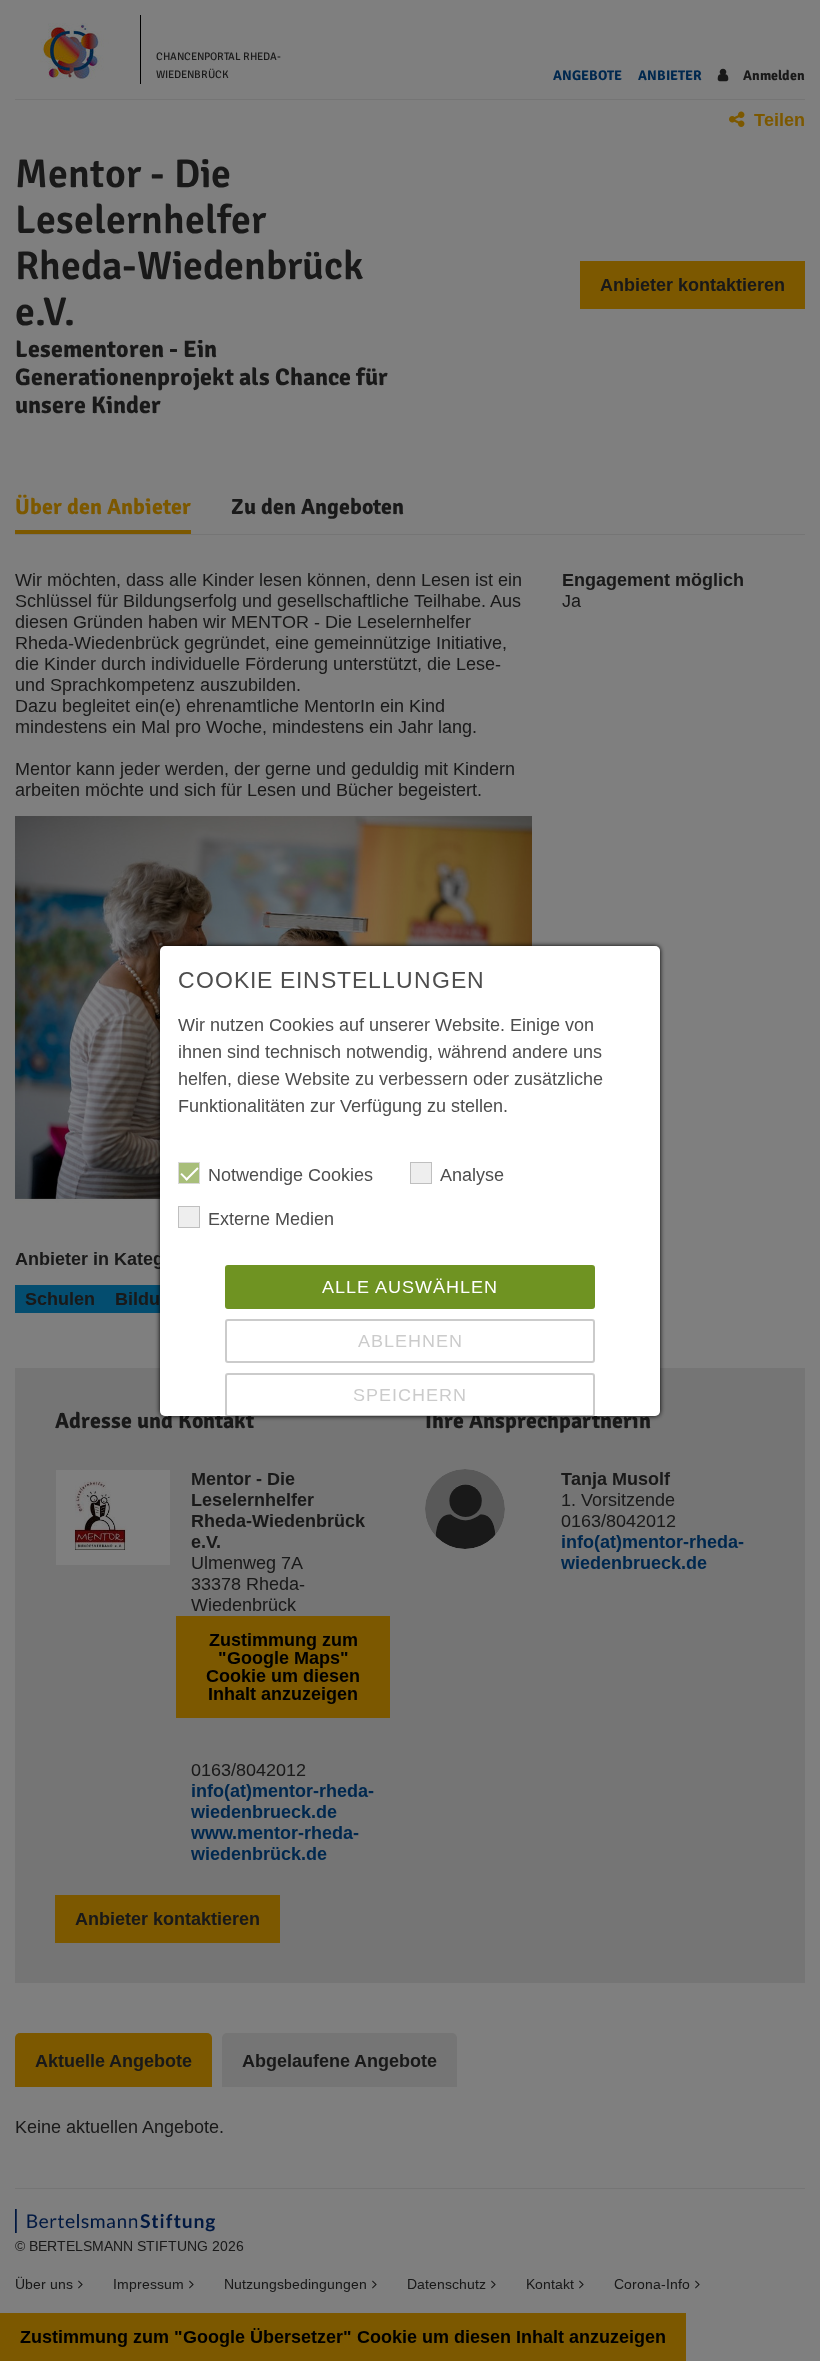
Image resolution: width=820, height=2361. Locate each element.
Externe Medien (271, 1219)
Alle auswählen (410, 1287)
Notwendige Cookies (290, 1175)
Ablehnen (410, 1341)
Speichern (410, 1395)
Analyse (472, 1175)
